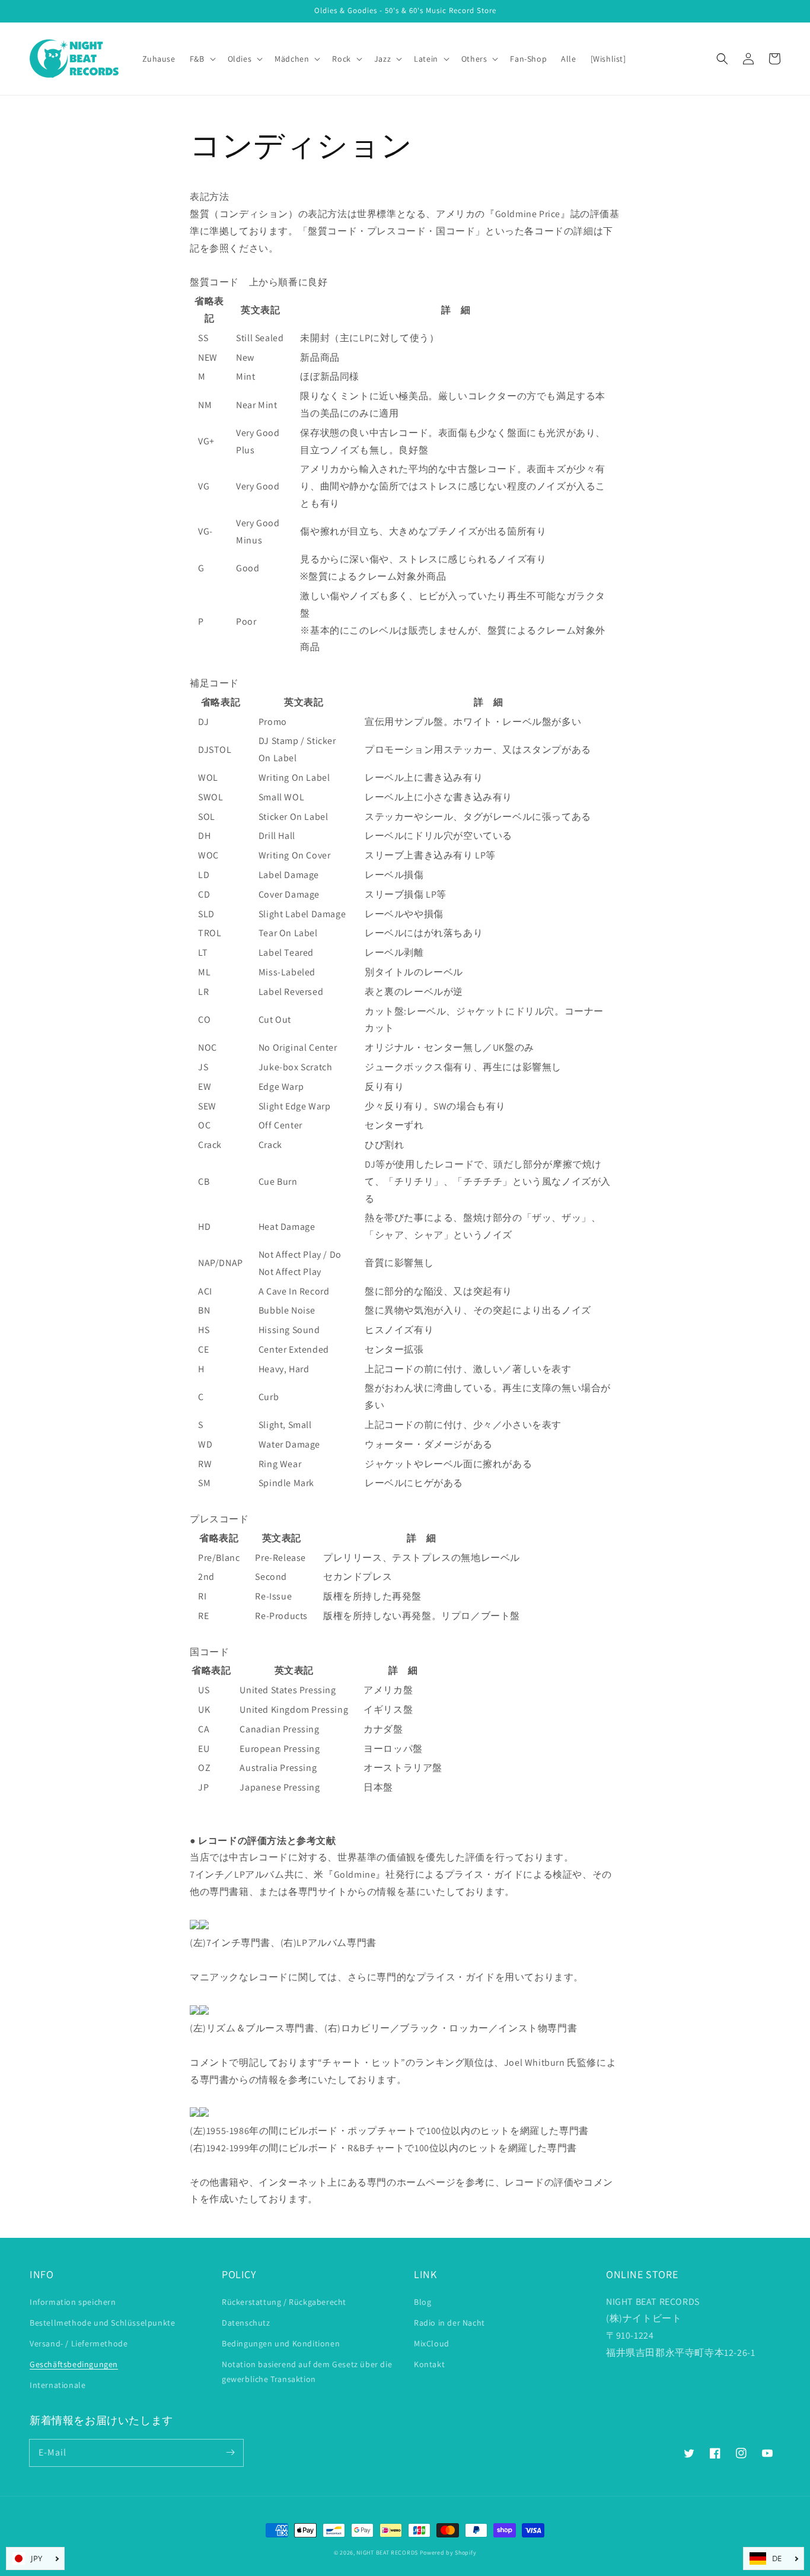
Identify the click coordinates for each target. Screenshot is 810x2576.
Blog (422, 2302)
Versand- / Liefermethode (79, 2343)
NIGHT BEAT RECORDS (387, 2553)
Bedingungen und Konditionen (281, 2343)
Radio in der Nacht (449, 2323)
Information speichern (73, 2302)
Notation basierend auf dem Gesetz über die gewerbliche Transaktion (307, 2372)
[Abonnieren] (230, 2453)
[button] (722, 59)
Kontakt (429, 2364)
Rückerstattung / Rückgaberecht (284, 2302)
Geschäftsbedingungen (74, 2364)
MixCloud (432, 2343)
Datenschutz (246, 2323)
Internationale (58, 2385)
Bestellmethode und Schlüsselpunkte (102, 2323)
